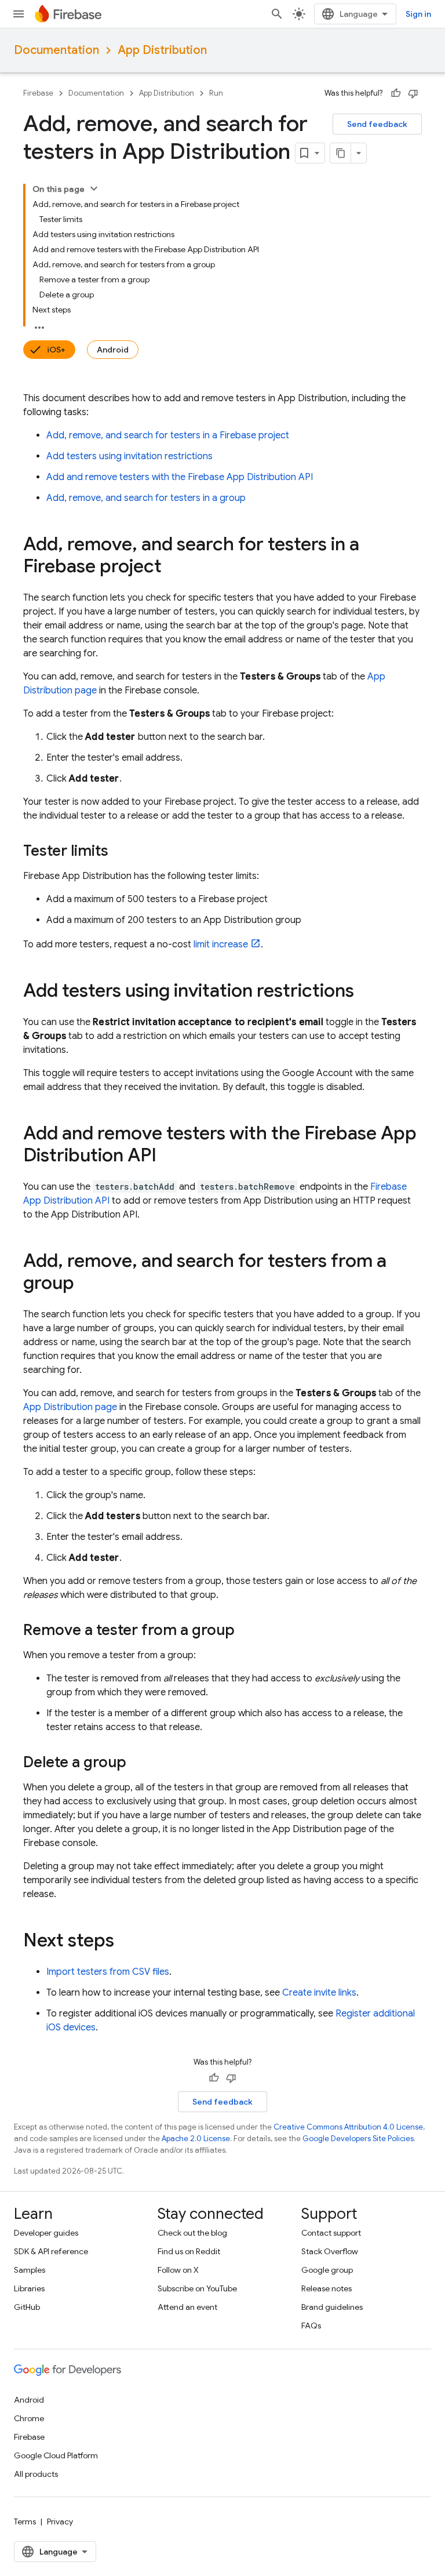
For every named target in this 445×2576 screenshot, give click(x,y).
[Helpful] (396, 93)
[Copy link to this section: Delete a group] (138, 1763)
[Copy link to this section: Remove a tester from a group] (246, 1631)
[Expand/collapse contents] (94, 188)
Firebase (38, 93)
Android (113, 350)
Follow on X (178, 2270)
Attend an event (187, 2307)
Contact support (331, 2233)
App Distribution (162, 50)
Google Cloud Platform (56, 2455)
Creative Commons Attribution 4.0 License (348, 2127)
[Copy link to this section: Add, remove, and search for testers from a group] (86, 1284)
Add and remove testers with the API (180, 477)
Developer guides (46, 2233)
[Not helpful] (413, 93)
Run (216, 93)
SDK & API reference (51, 2251)
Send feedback (377, 124)
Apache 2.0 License (196, 2139)
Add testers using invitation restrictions (130, 456)
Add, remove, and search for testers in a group (146, 498)
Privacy (60, 2521)
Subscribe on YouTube (197, 2288)
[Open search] (277, 14)
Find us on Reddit (189, 2251)
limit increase (221, 944)
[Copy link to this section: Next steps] (126, 1942)
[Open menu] (19, 14)
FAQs (311, 2326)
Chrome (29, 2418)
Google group (327, 2270)
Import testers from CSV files (108, 1972)
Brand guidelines (332, 2307)
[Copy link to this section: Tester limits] (120, 852)
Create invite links (319, 1993)
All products (36, 2474)
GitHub (27, 2307)
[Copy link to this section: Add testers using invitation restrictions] (366, 992)
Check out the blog (192, 2233)
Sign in (418, 14)
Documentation (56, 50)
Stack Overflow (330, 2251)
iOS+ (56, 350)
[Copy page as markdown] (341, 153)
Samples (30, 2270)
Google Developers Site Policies (358, 2139)
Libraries (29, 2288)
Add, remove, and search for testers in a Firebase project (168, 435)
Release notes (327, 2288)
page (70, 1407)
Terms (25, 2521)
